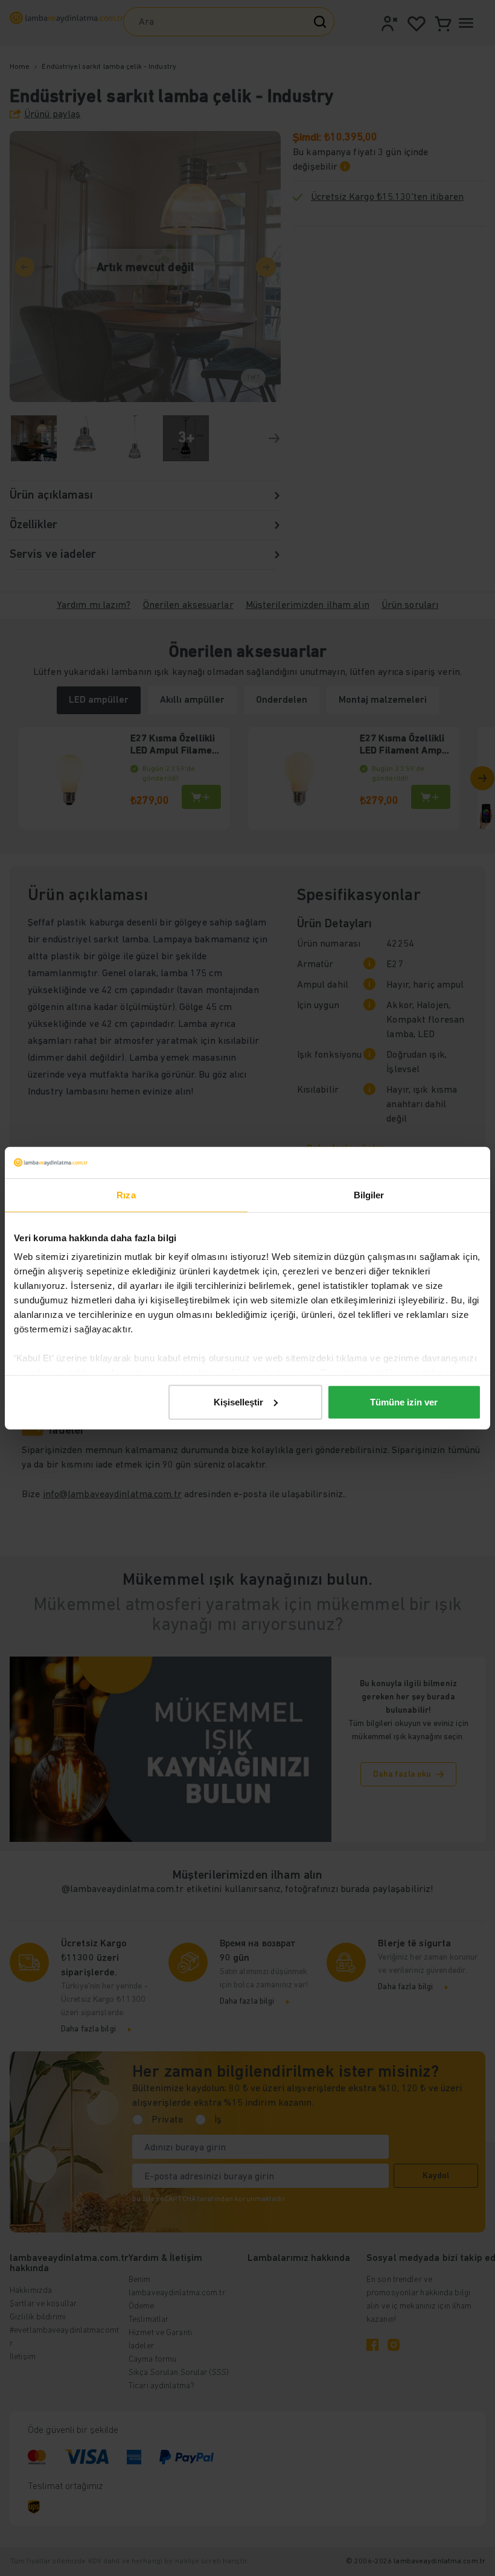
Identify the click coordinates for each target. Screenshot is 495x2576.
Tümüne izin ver (404, 1402)
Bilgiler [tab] (369, 1195)
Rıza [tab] (126, 1195)
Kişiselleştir (238, 1402)
